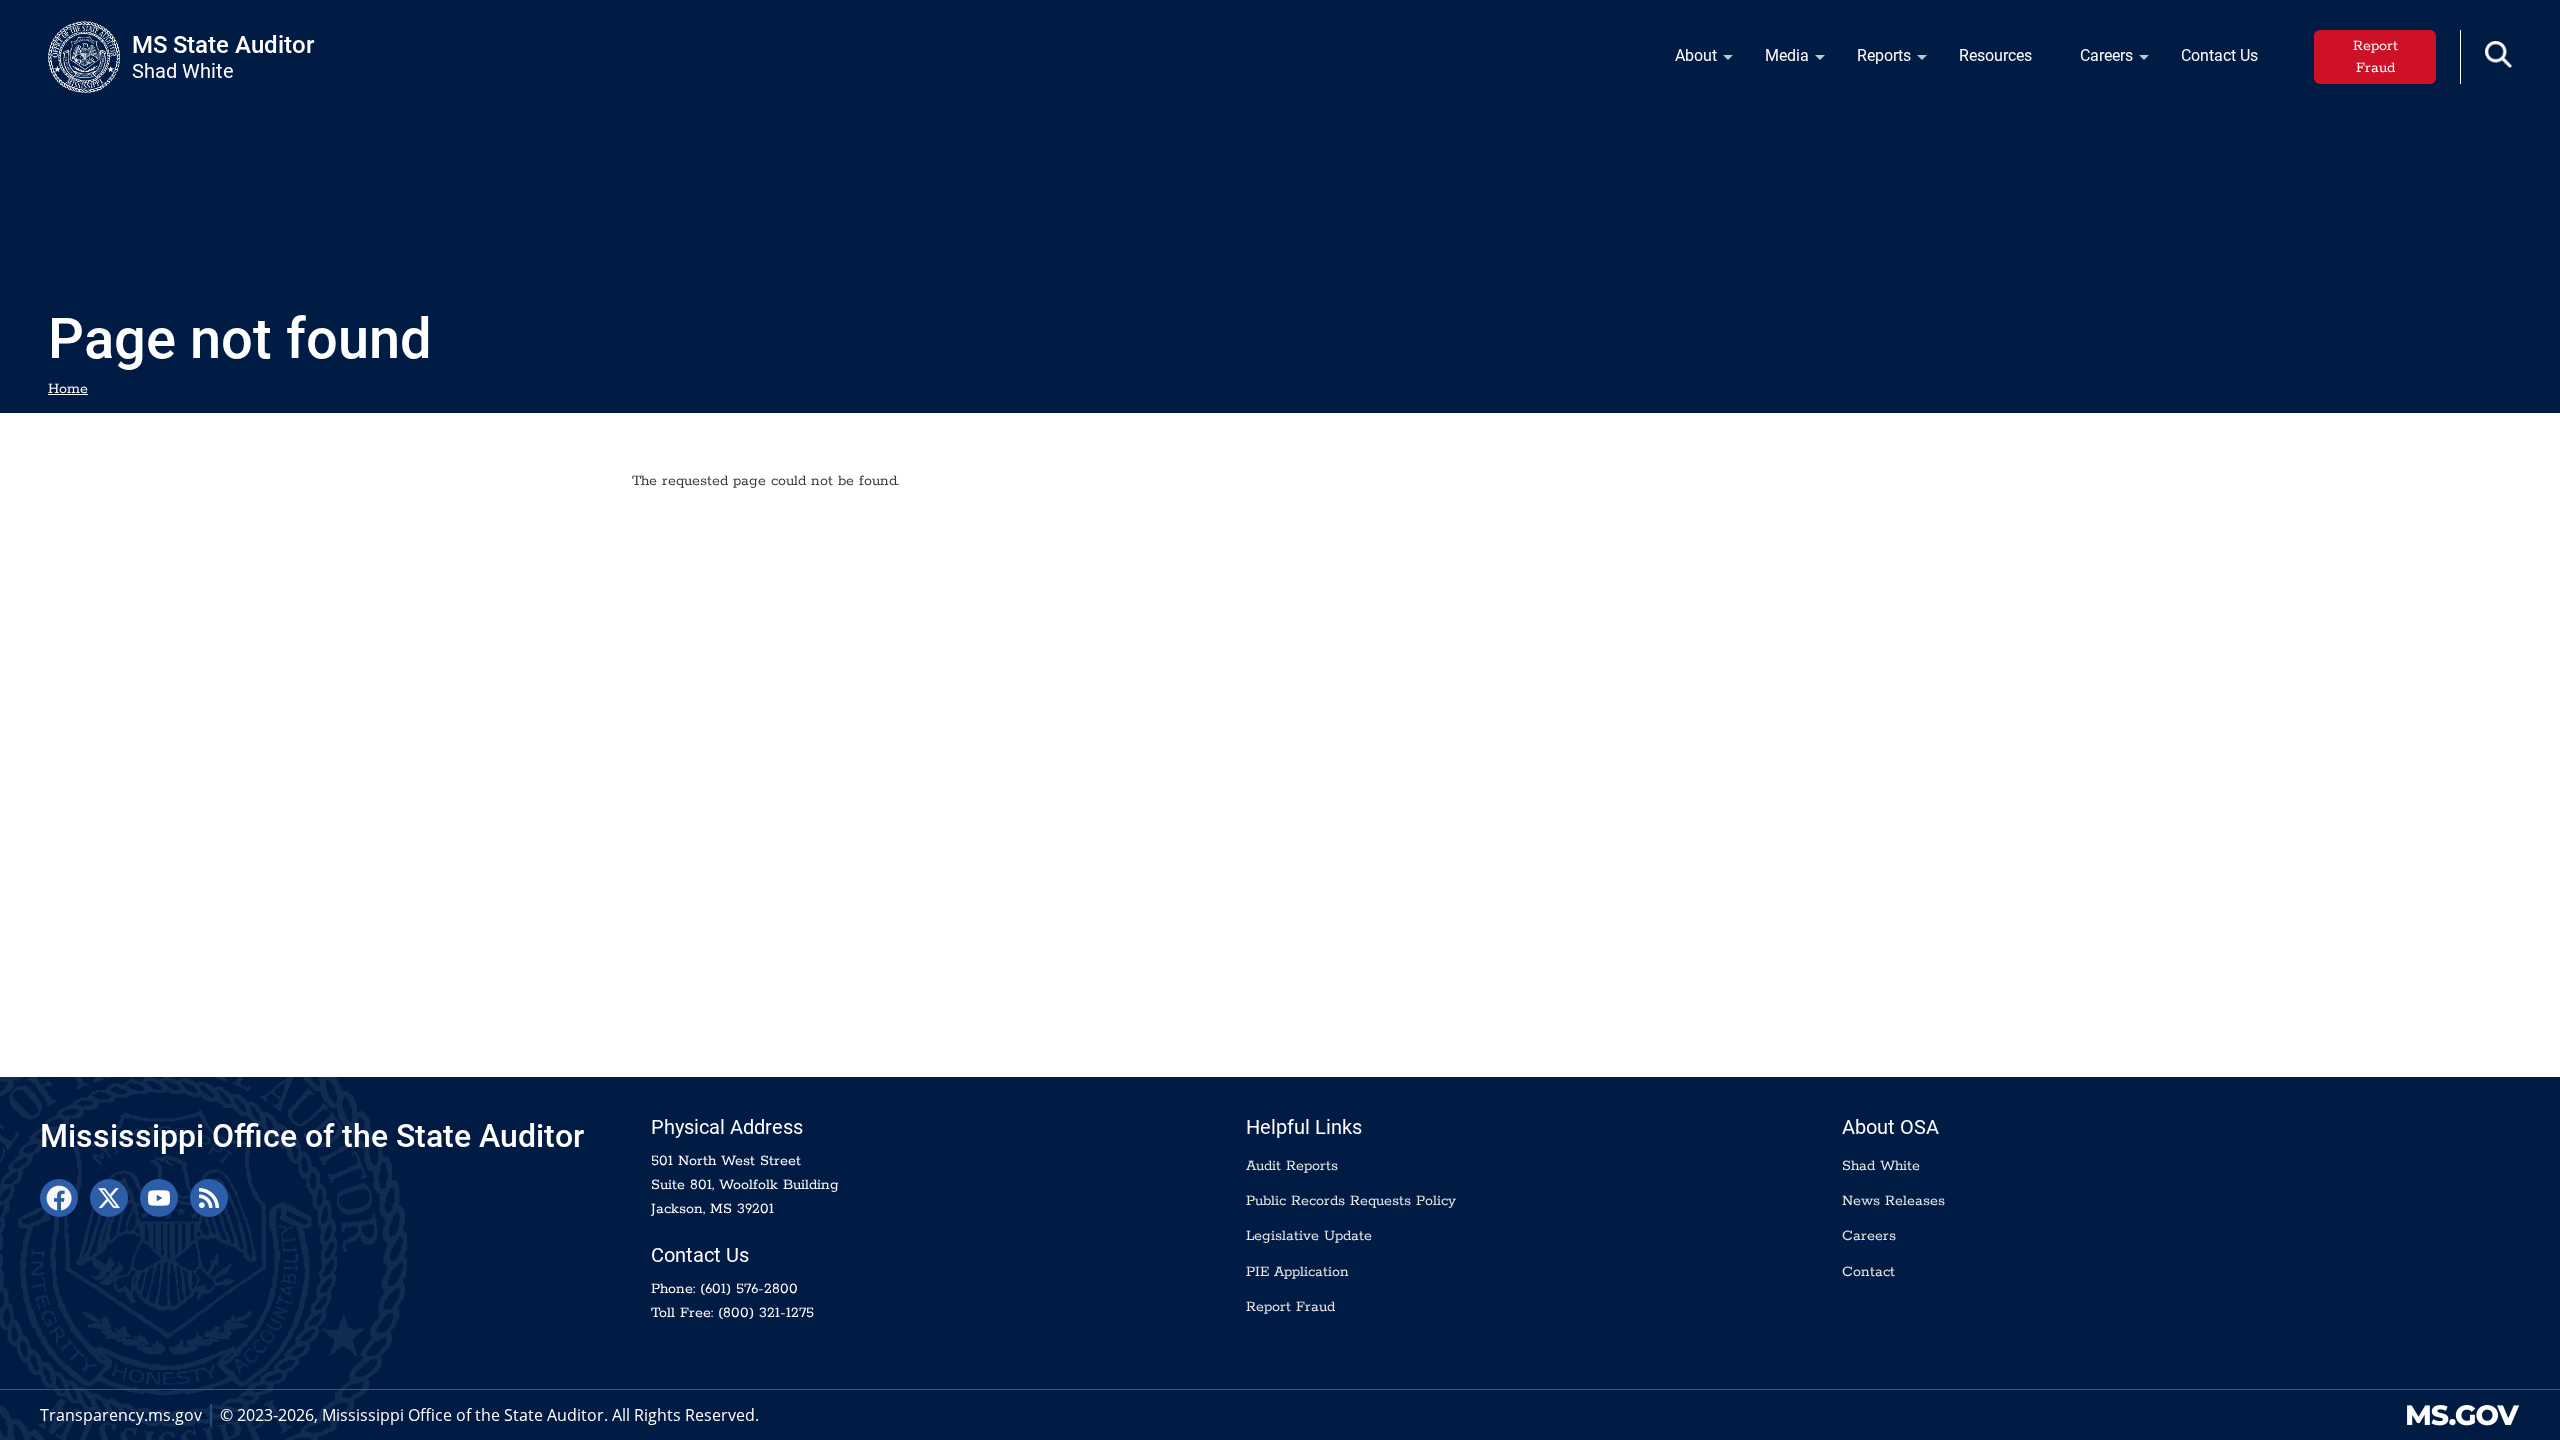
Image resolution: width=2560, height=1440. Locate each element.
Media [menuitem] (1775, 60)
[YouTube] (159, 1198)
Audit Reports (1292, 1166)
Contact (1868, 1272)
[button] (2498, 54)
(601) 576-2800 (749, 1289)
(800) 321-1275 (766, 1313)
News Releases (1893, 1201)
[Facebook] (59, 1198)
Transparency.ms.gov (121, 1415)
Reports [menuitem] (1872, 60)
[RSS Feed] (209, 1198)
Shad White (1881, 1166)
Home (68, 389)
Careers (1869, 1236)
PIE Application (1297, 1272)
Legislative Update (1309, 1236)
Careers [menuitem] (2094, 60)
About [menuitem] (1684, 60)
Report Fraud (2375, 57)
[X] (109, 1198)
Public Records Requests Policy (1351, 1201)
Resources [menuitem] (1995, 55)
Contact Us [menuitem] (2219, 55)
